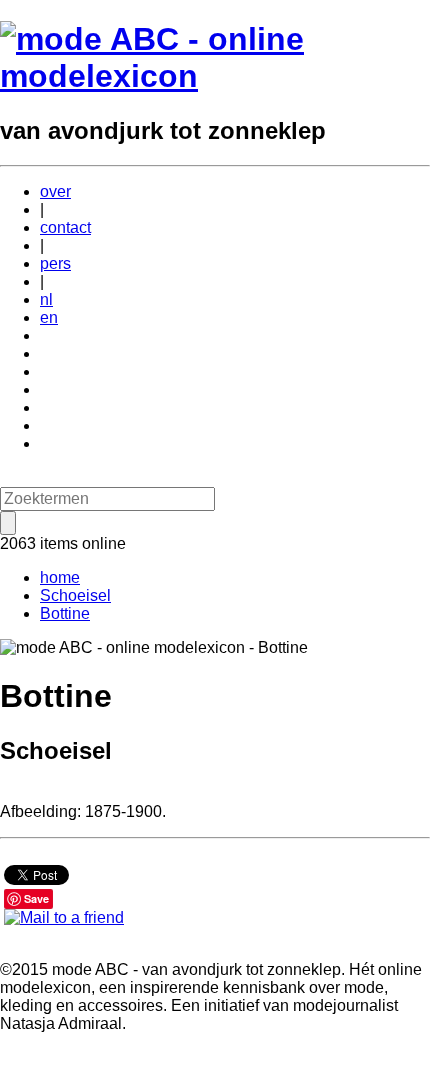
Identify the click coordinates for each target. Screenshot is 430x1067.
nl (46, 299)
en (49, 317)
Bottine (65, 613)
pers (55, 263)
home (60, 577)
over (55, 191)
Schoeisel (75, 595)
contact (65, 227)
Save (36, 898)
